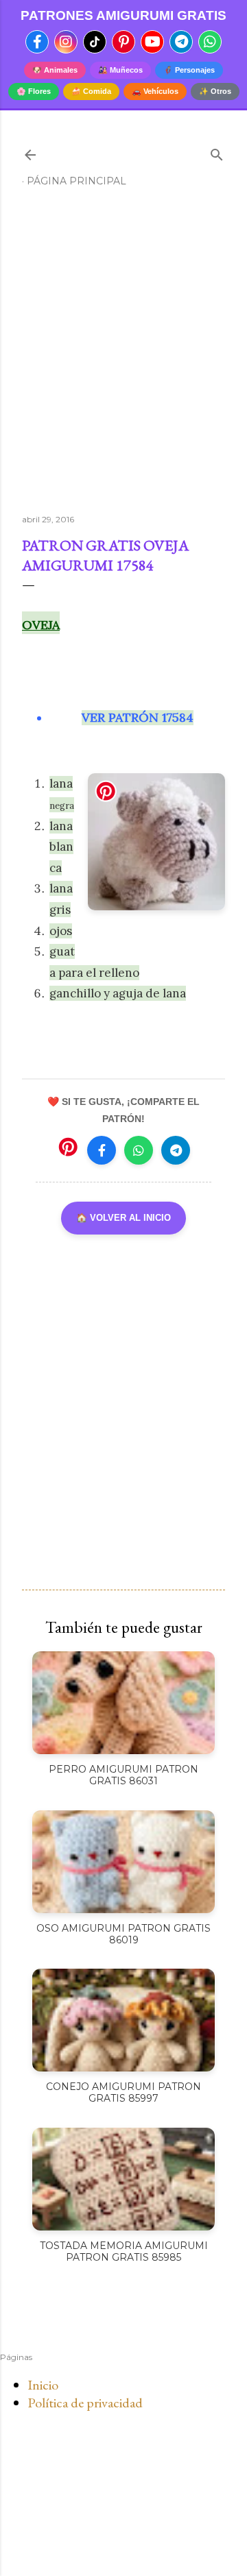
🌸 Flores (34, 91)
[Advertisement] (123, 356)
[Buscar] (217, 152)
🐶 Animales (55, 70)
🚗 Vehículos (155, 91)
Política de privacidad (85, 2403)
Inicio (43, 2385)
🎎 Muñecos (120, 70)
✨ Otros (215, 91)
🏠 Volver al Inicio (123, 1218)
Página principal (77, 181)
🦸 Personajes (189, 70)
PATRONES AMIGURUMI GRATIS (123, 15)
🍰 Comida (91, 91)
